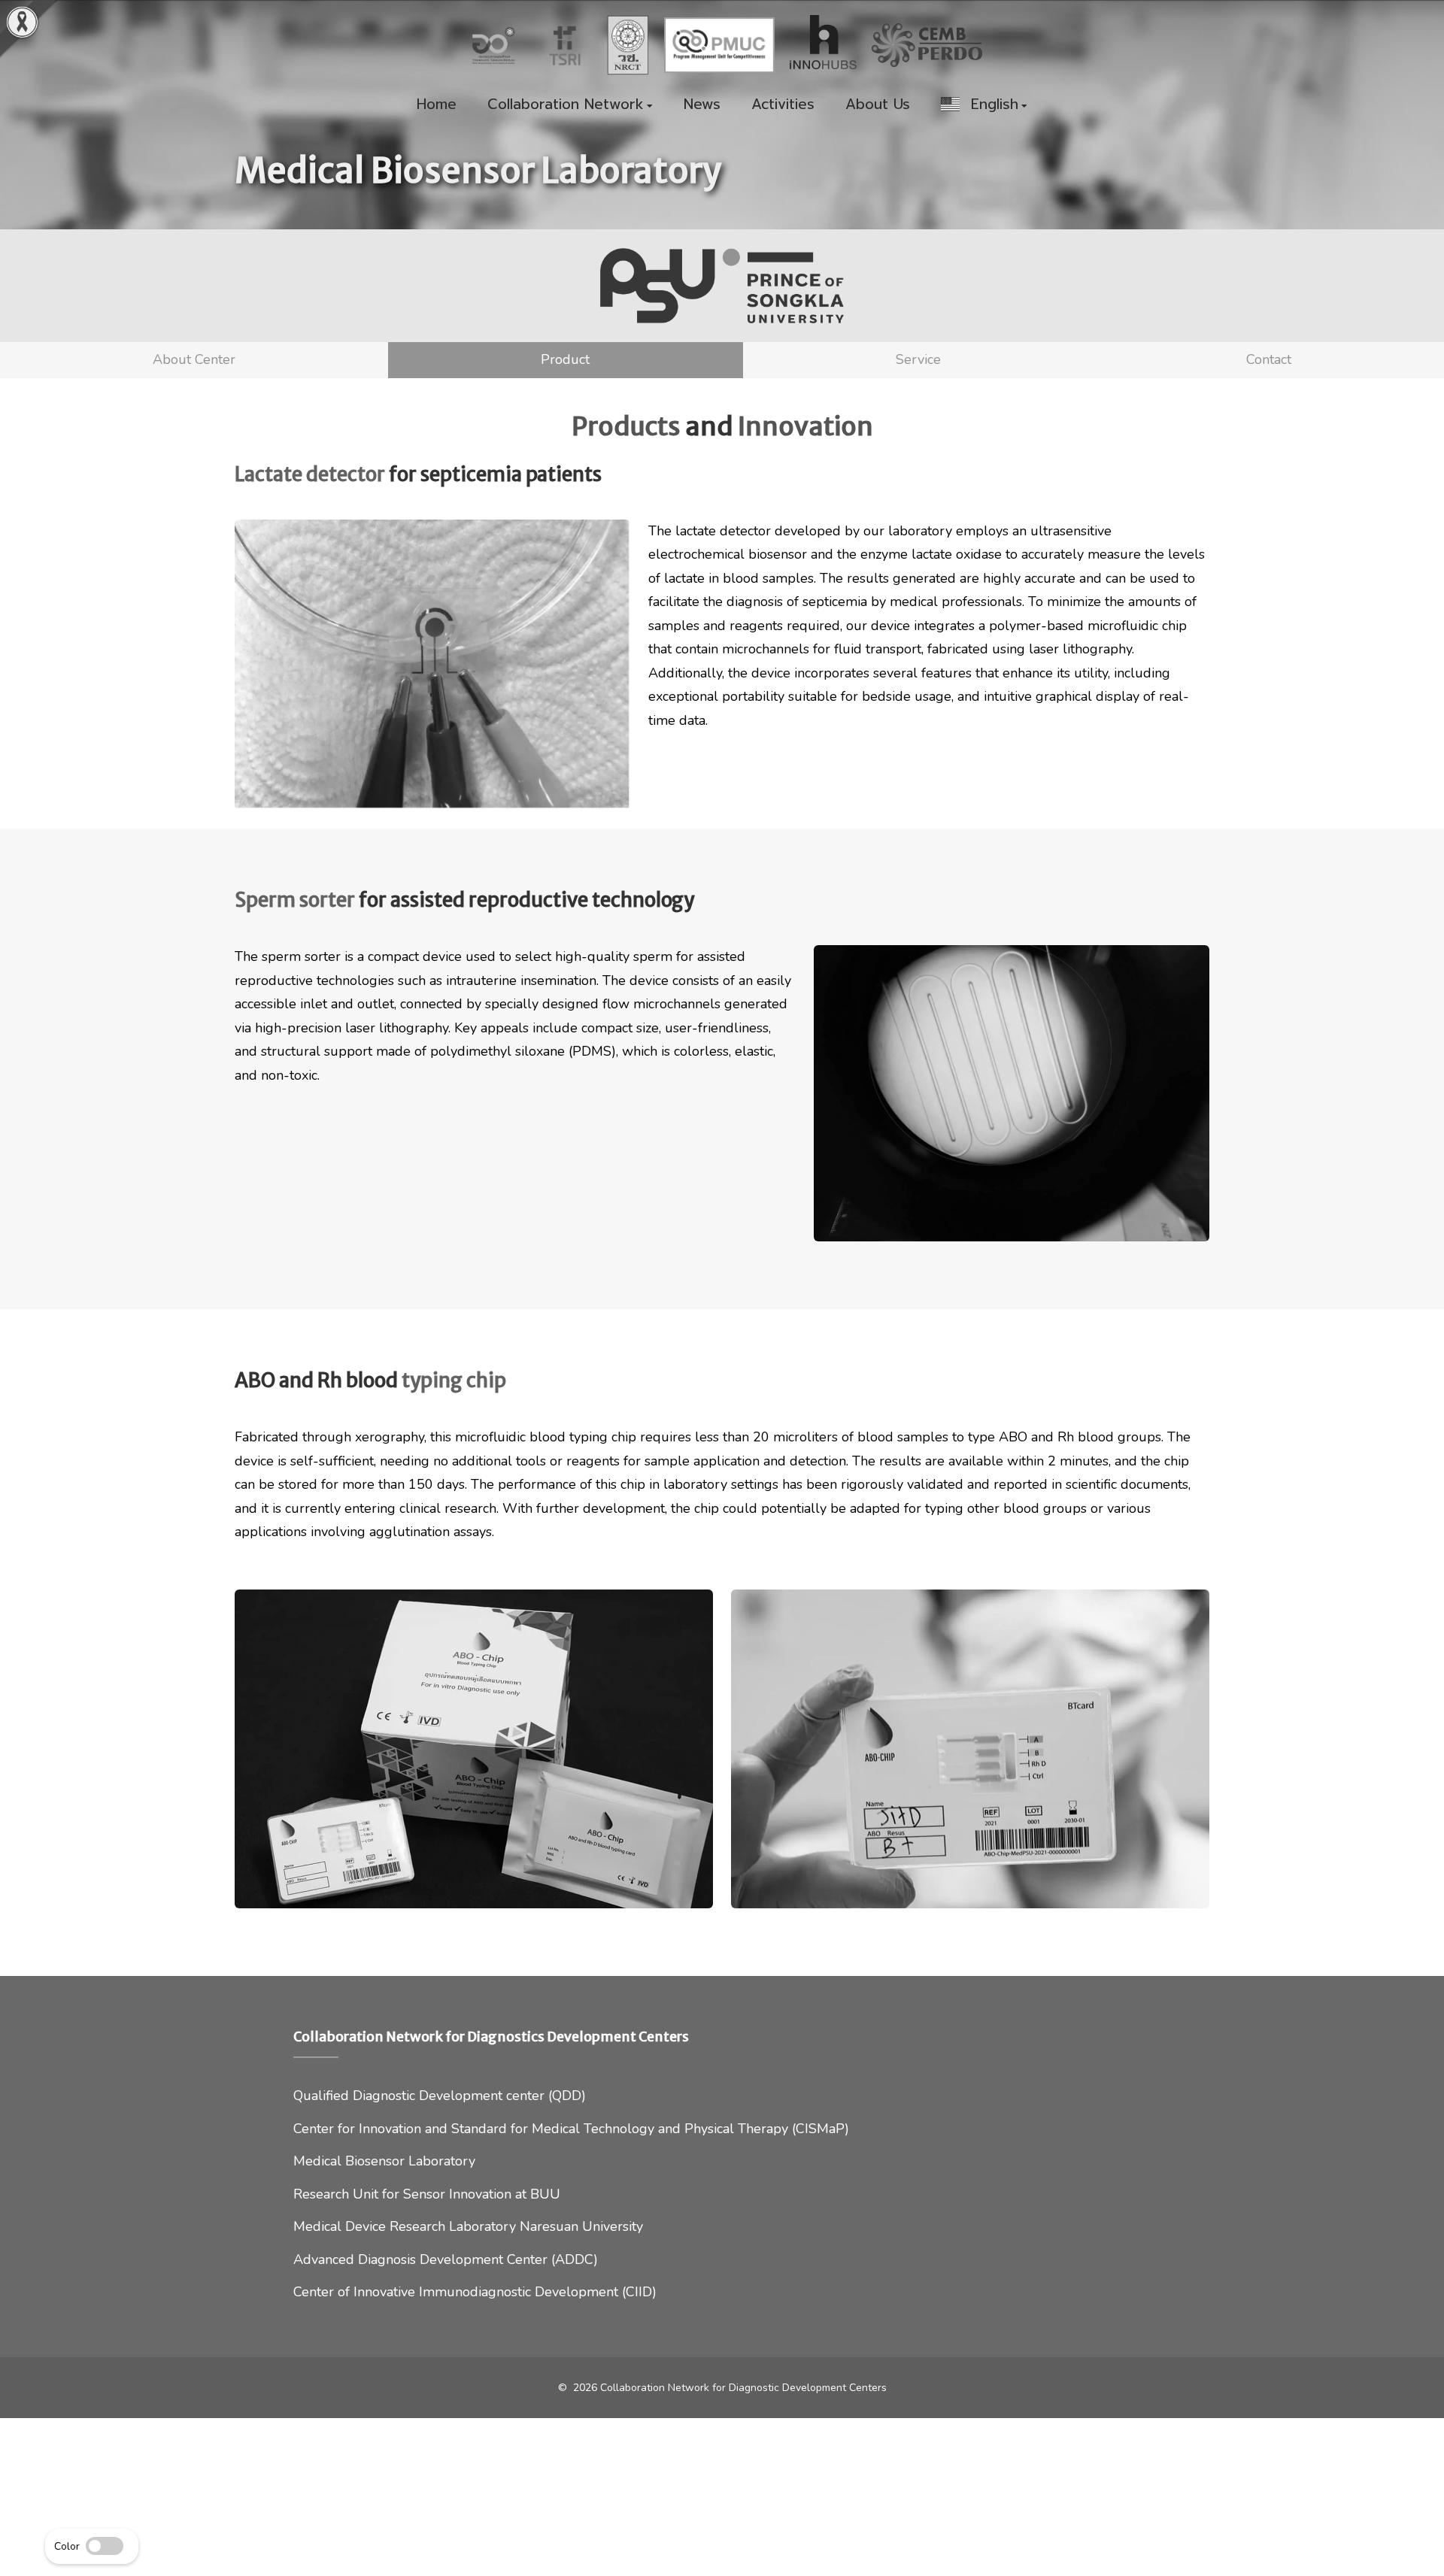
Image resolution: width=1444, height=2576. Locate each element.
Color (67, 2546)
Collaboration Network (566, 105)
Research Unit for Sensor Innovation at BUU (427, 2194)
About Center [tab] (194, 359)
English (989, 105)
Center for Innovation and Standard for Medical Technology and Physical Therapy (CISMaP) (571, 2129)
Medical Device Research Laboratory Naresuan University (468, 2226)
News (702, 105)
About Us (878, 105)
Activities (783, 105)
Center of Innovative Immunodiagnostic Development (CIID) (475, 2292)
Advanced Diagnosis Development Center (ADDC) (446, 2259)
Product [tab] (565, 359)
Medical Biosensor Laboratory (384, 2161)
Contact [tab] (1269, 359)
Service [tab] (918, 359)
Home (437, 105)
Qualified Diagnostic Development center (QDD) (440, 2096)
